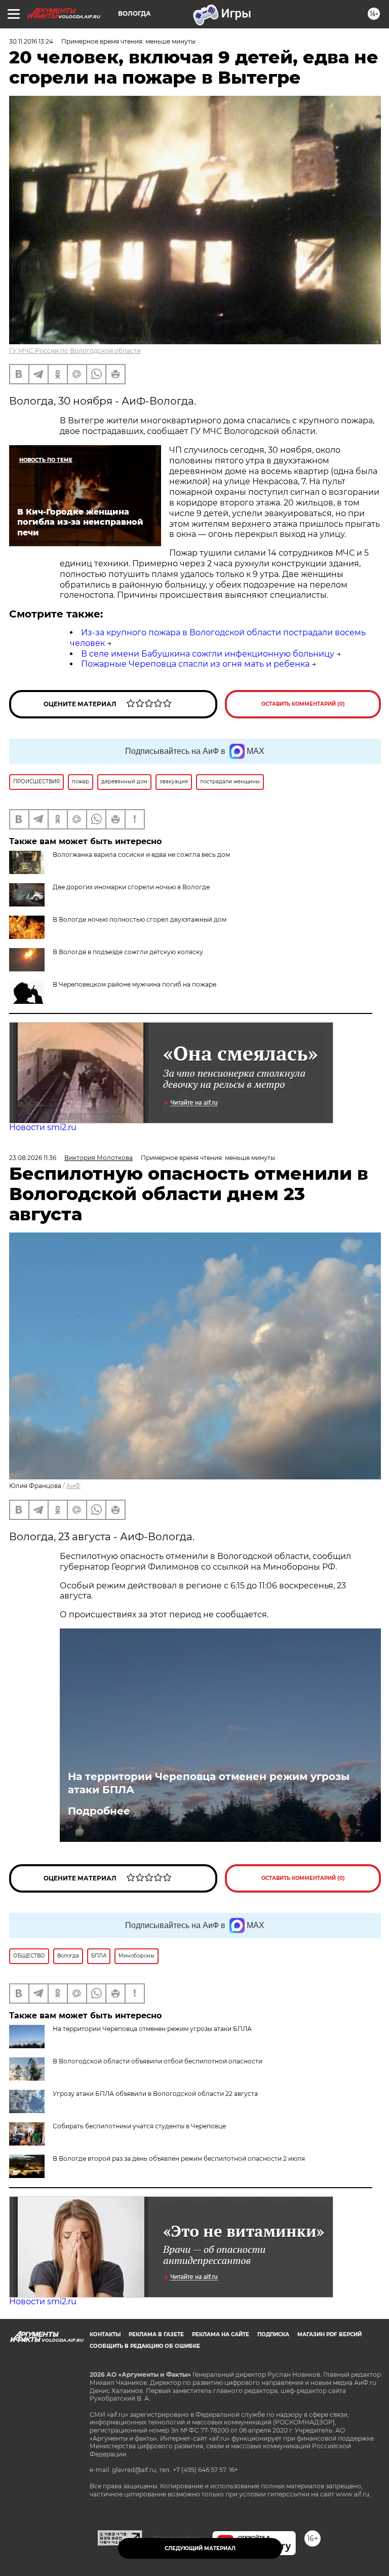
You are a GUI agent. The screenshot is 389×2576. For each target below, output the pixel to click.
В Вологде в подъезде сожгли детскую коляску (128, 952)
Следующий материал (200, 2548)
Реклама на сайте (221, 2334)
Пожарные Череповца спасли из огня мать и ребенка (195, 664)
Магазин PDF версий (329, 2334)
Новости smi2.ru (43, 1127)
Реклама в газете (156, 2334)
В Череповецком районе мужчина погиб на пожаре (134, 984)
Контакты (105, 2334)
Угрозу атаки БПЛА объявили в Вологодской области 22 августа (155, 2094)
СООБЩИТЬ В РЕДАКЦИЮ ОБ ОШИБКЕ (145, 2346)
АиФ (73, 1486)
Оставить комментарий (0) (303, 704)
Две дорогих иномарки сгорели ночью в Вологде (131, 887)
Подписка (273, 2334)
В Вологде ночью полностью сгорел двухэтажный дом (140, 919)
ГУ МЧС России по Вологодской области (75, 351)
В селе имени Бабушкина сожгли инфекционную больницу (208, 654)
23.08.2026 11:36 (33, 1158)
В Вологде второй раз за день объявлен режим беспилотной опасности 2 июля (179, 2158)
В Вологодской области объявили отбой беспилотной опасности (158, 2061)
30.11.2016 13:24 (31, 41)
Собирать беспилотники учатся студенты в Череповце (139, 2126)
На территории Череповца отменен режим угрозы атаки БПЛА (209, 1783)
